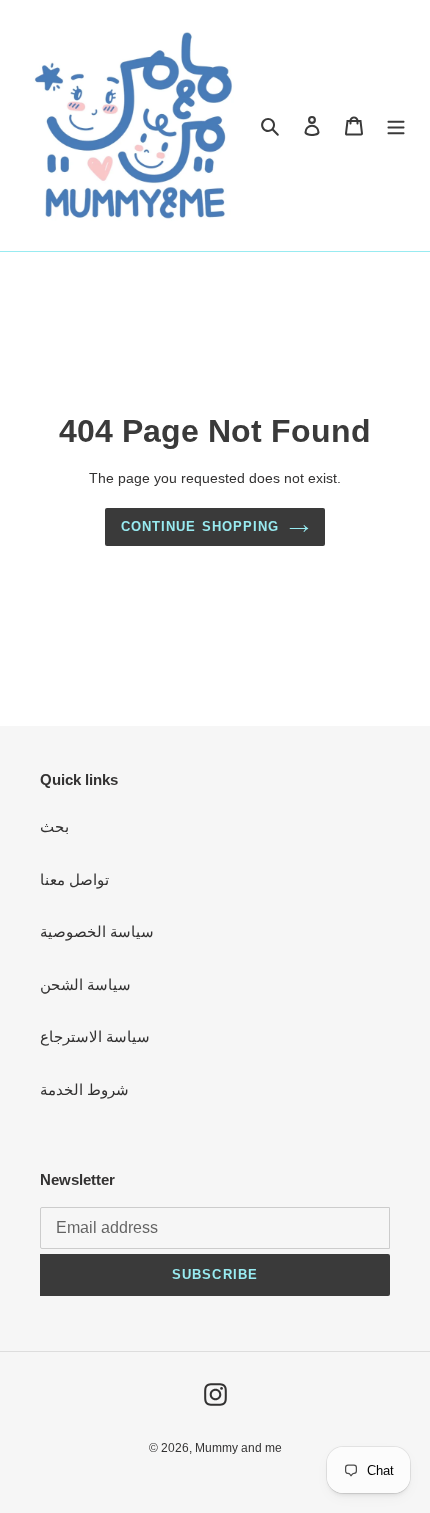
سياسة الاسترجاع (95, 1036)
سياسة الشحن (85, 984)
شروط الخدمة (84, 1089)
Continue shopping (200, 526)
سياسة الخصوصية (97, 931)
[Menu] (396, 125)
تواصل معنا (74, 879)
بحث (54, 826)
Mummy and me (238, 1448)
